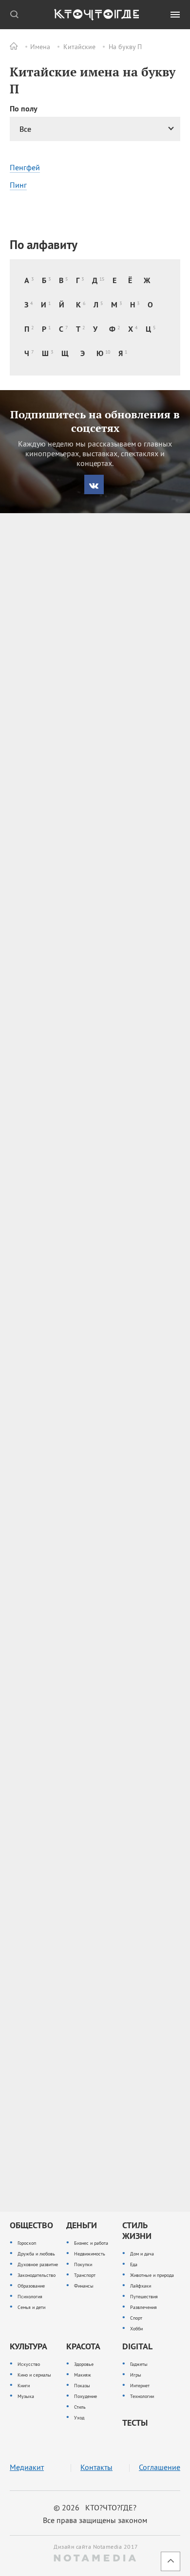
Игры (136, 2375)
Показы (82, 2386)
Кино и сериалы (34, 2375)
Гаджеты (139, 2364)
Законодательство (37, 2275)
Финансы (84, 2286)
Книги (24, 2386)
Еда (134, 2264)
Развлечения (143, 2307)
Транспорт (85, 2275)
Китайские (79, 47)
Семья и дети (31, 2307)
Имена (40, 47)
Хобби (136, 2329)
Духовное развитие (38, 2264)
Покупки (83, 2264)
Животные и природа (152, 2275)
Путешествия (144, 2297)
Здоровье (84, 2364)
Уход (79, 2418)
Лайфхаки (141, 2286)
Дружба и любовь (36, 2254)
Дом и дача (142, 2254)
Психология (30, 2297)
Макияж (83, 2375)
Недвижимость (90, 2254)
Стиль (80, 2407)
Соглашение (160, 2467)
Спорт (136, 2318)
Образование (31, 2286)
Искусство (29, 2364)
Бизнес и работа (91, 2243)
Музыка (26, 2396)
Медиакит (27, 2467)
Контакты (96, 2467)
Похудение (85, 2396)
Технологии (142, 2396)
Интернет (140, 2386)
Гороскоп (27, 2243)
